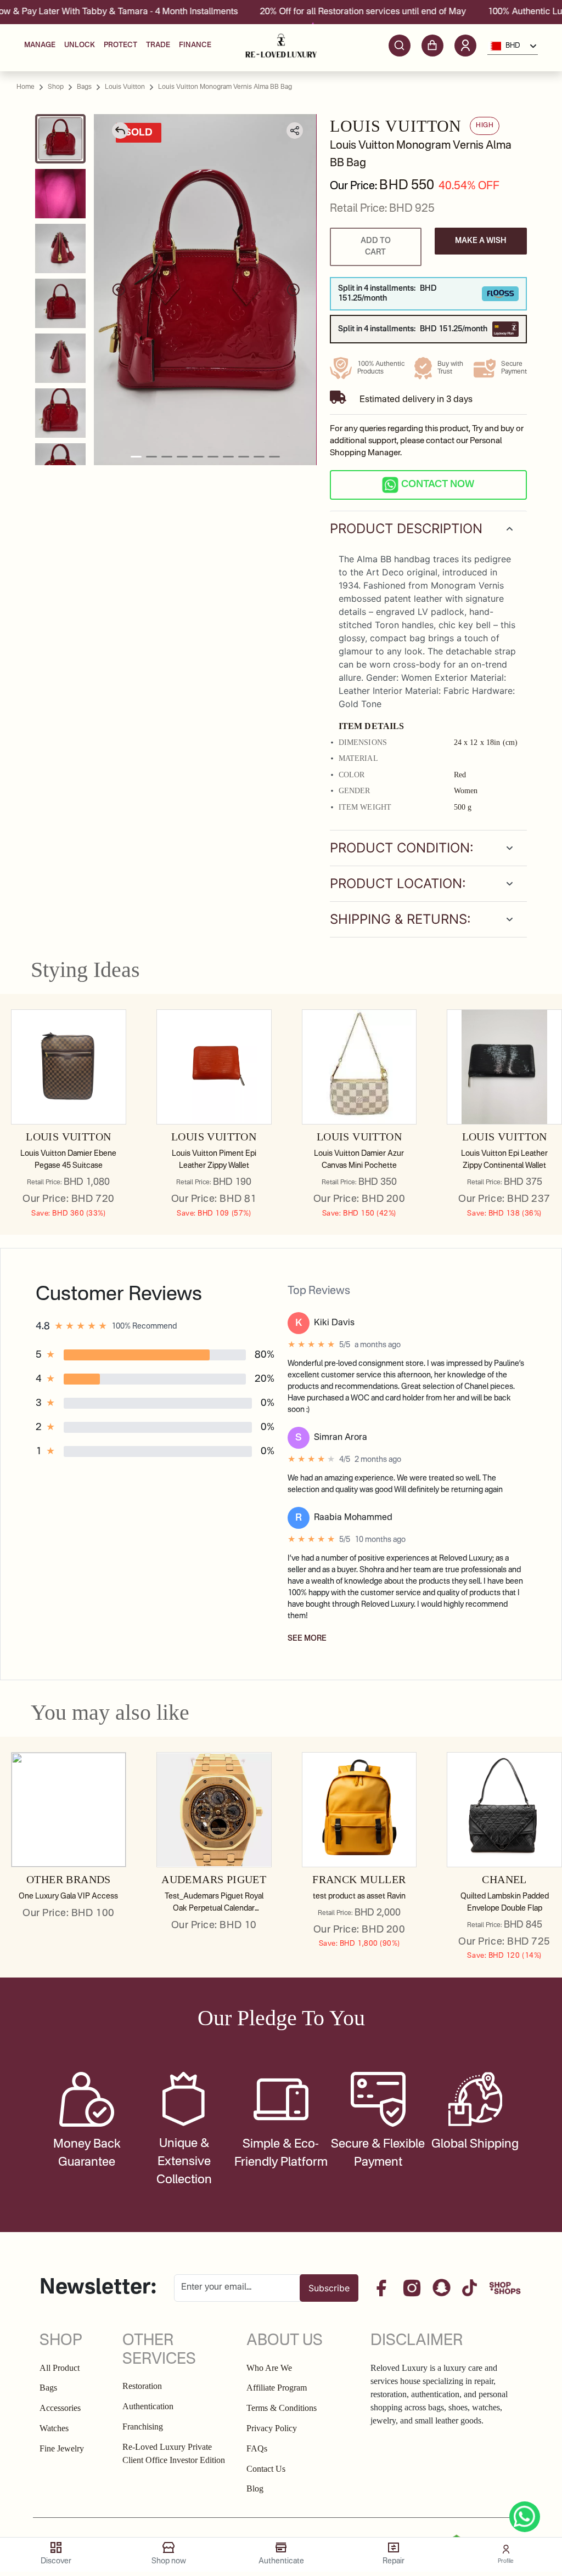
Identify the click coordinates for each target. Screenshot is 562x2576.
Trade (158, 45)
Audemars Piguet (214, 1879)
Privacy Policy (272, 2428)
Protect (120, 45)
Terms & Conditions (282, 2408)
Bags (48, 2388)
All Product (60, 2368)
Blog (255, 2489)
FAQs (257, 2448)
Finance (195, 45)
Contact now (438, 484)
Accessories (60, 2408)
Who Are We (269, 2368)
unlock (80, 45)
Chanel (504, 1879)
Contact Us (266, 2469)
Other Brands (69, 1879)
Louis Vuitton (68, 1137)
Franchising (143, 2427)
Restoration (142, 2386)
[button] (465, 46)
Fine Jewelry (62, 2448)
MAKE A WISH (481, 241)
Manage (40, 45)
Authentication (148, 2406)
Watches (54, 2428)
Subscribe (329, 2288)
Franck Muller (359, 1879)
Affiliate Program (277, 2388)
